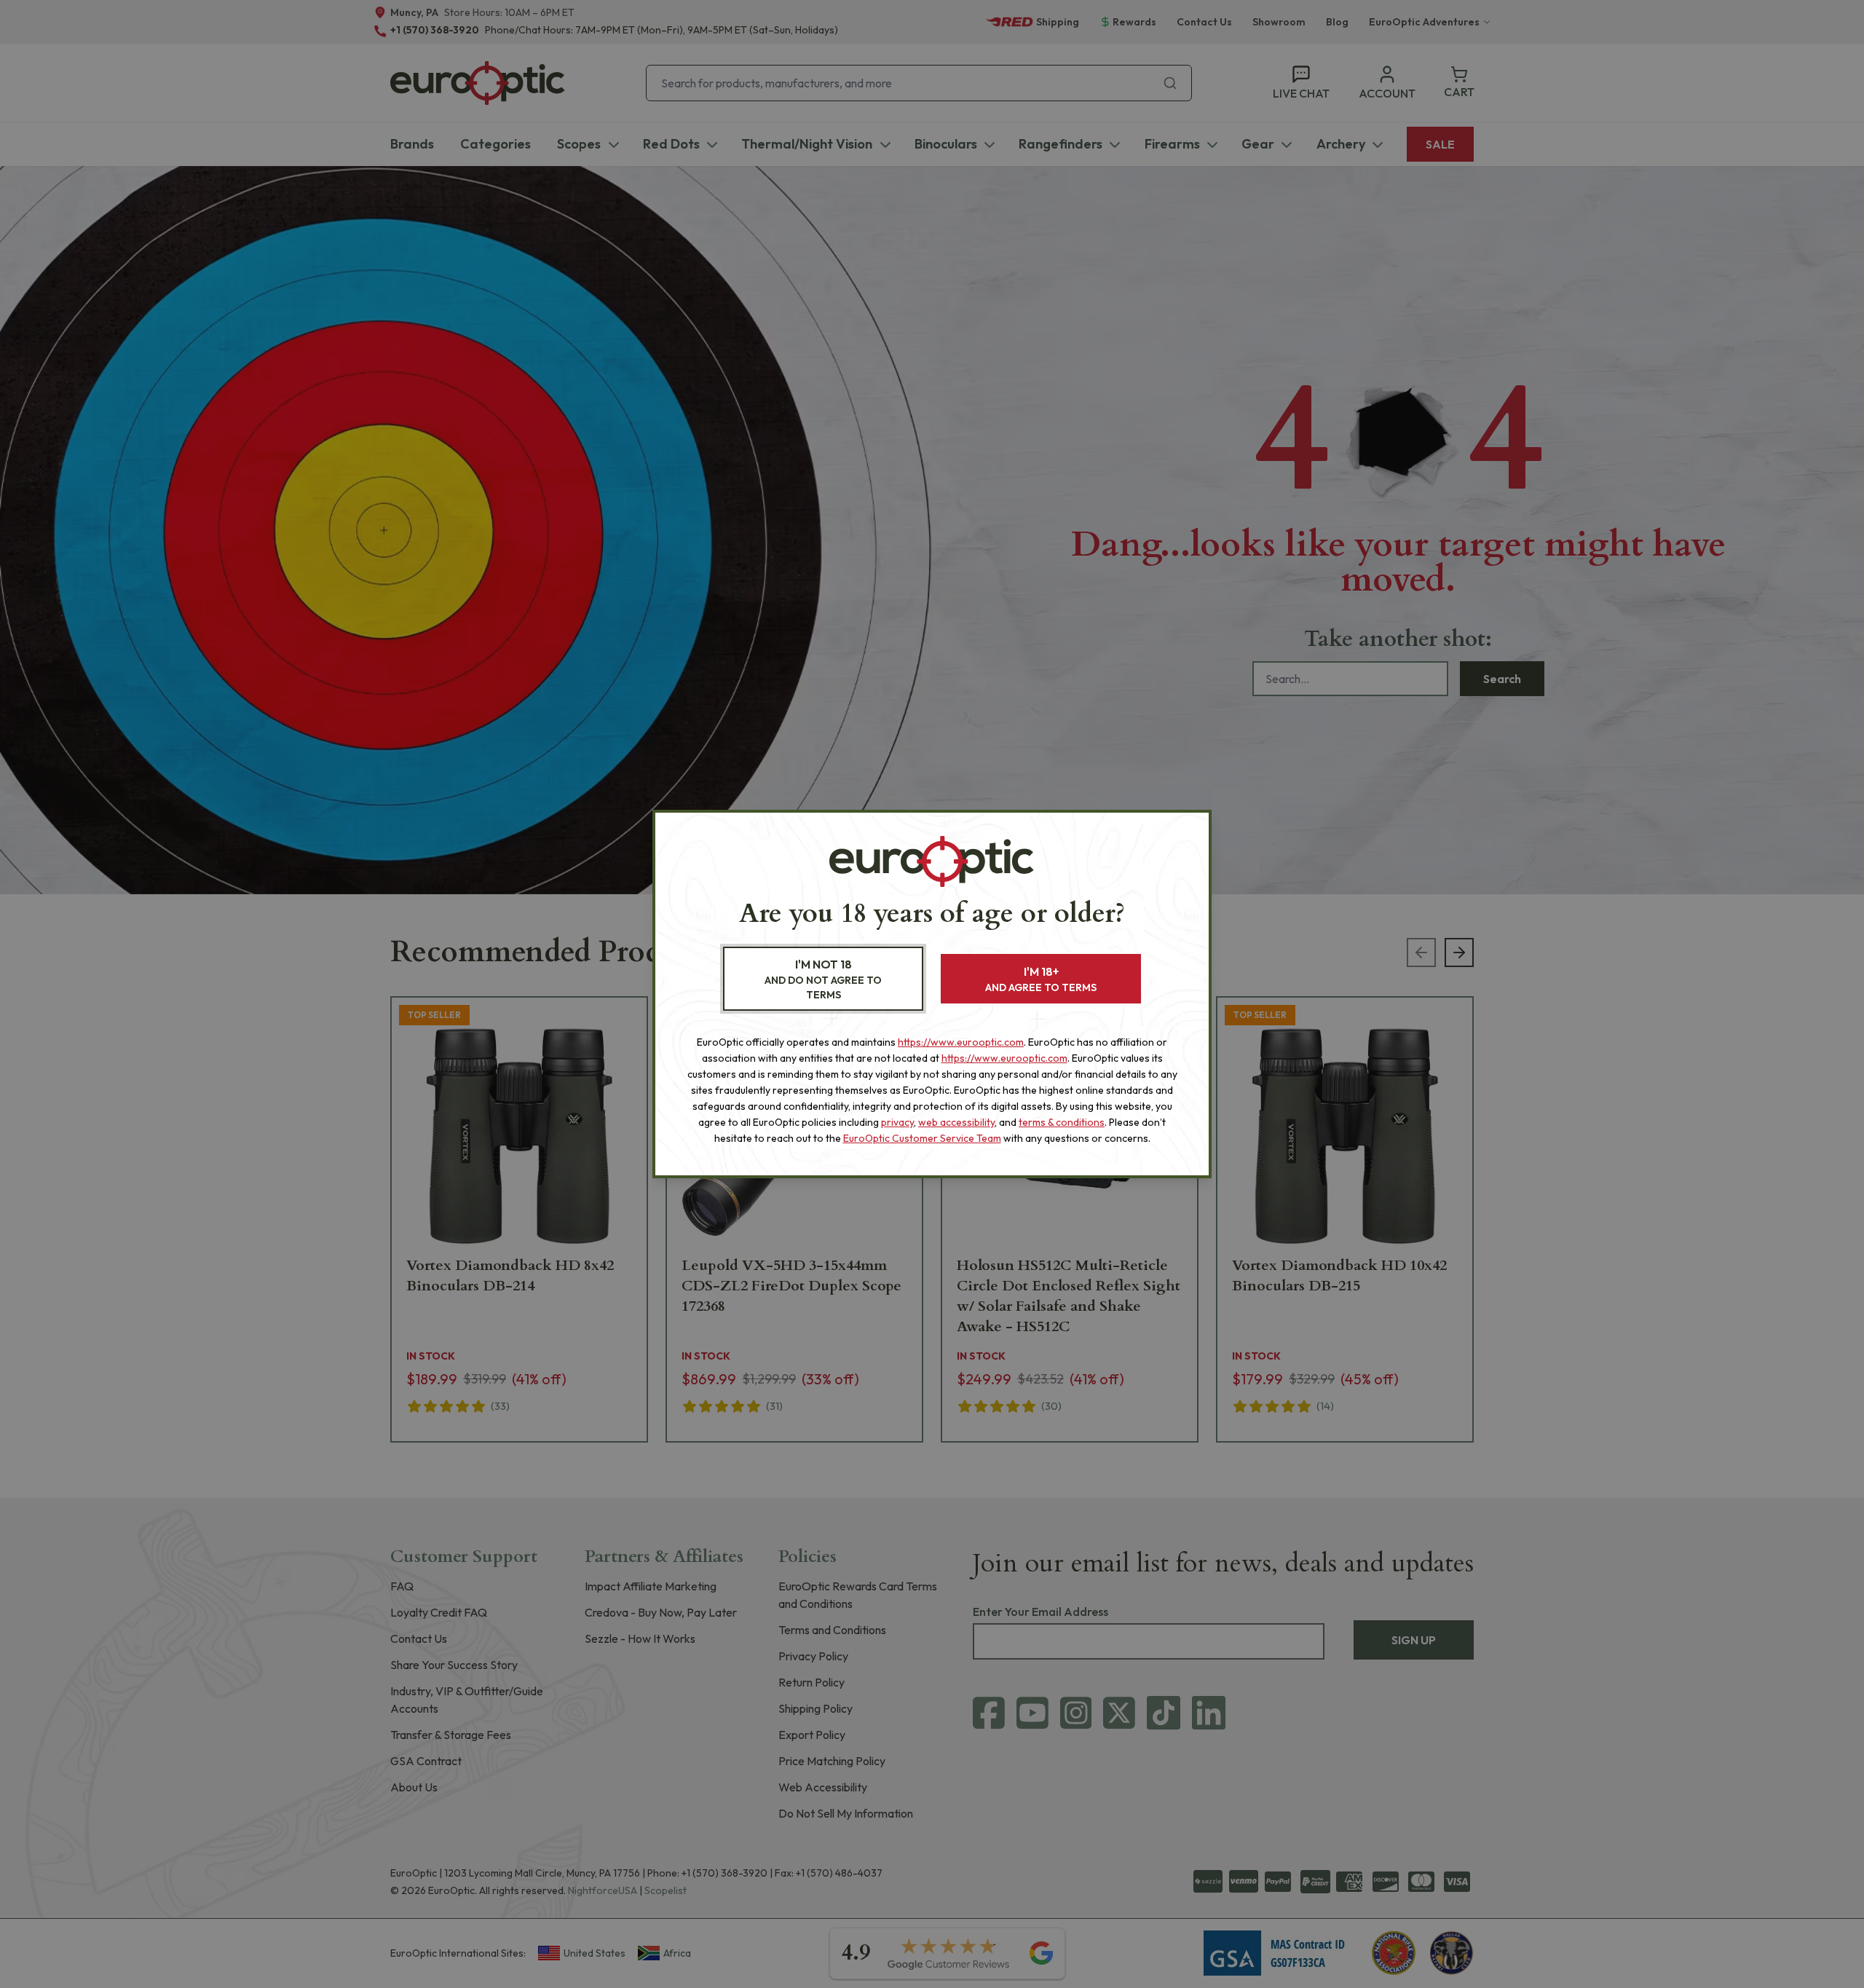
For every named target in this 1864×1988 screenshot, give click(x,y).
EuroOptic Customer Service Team (922, 1138)
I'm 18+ (1041, 979)
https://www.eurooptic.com (961, 1042)
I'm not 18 (823, 979)
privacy (897, 1122)
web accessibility (956, 1122)
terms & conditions (1062, 1122)
